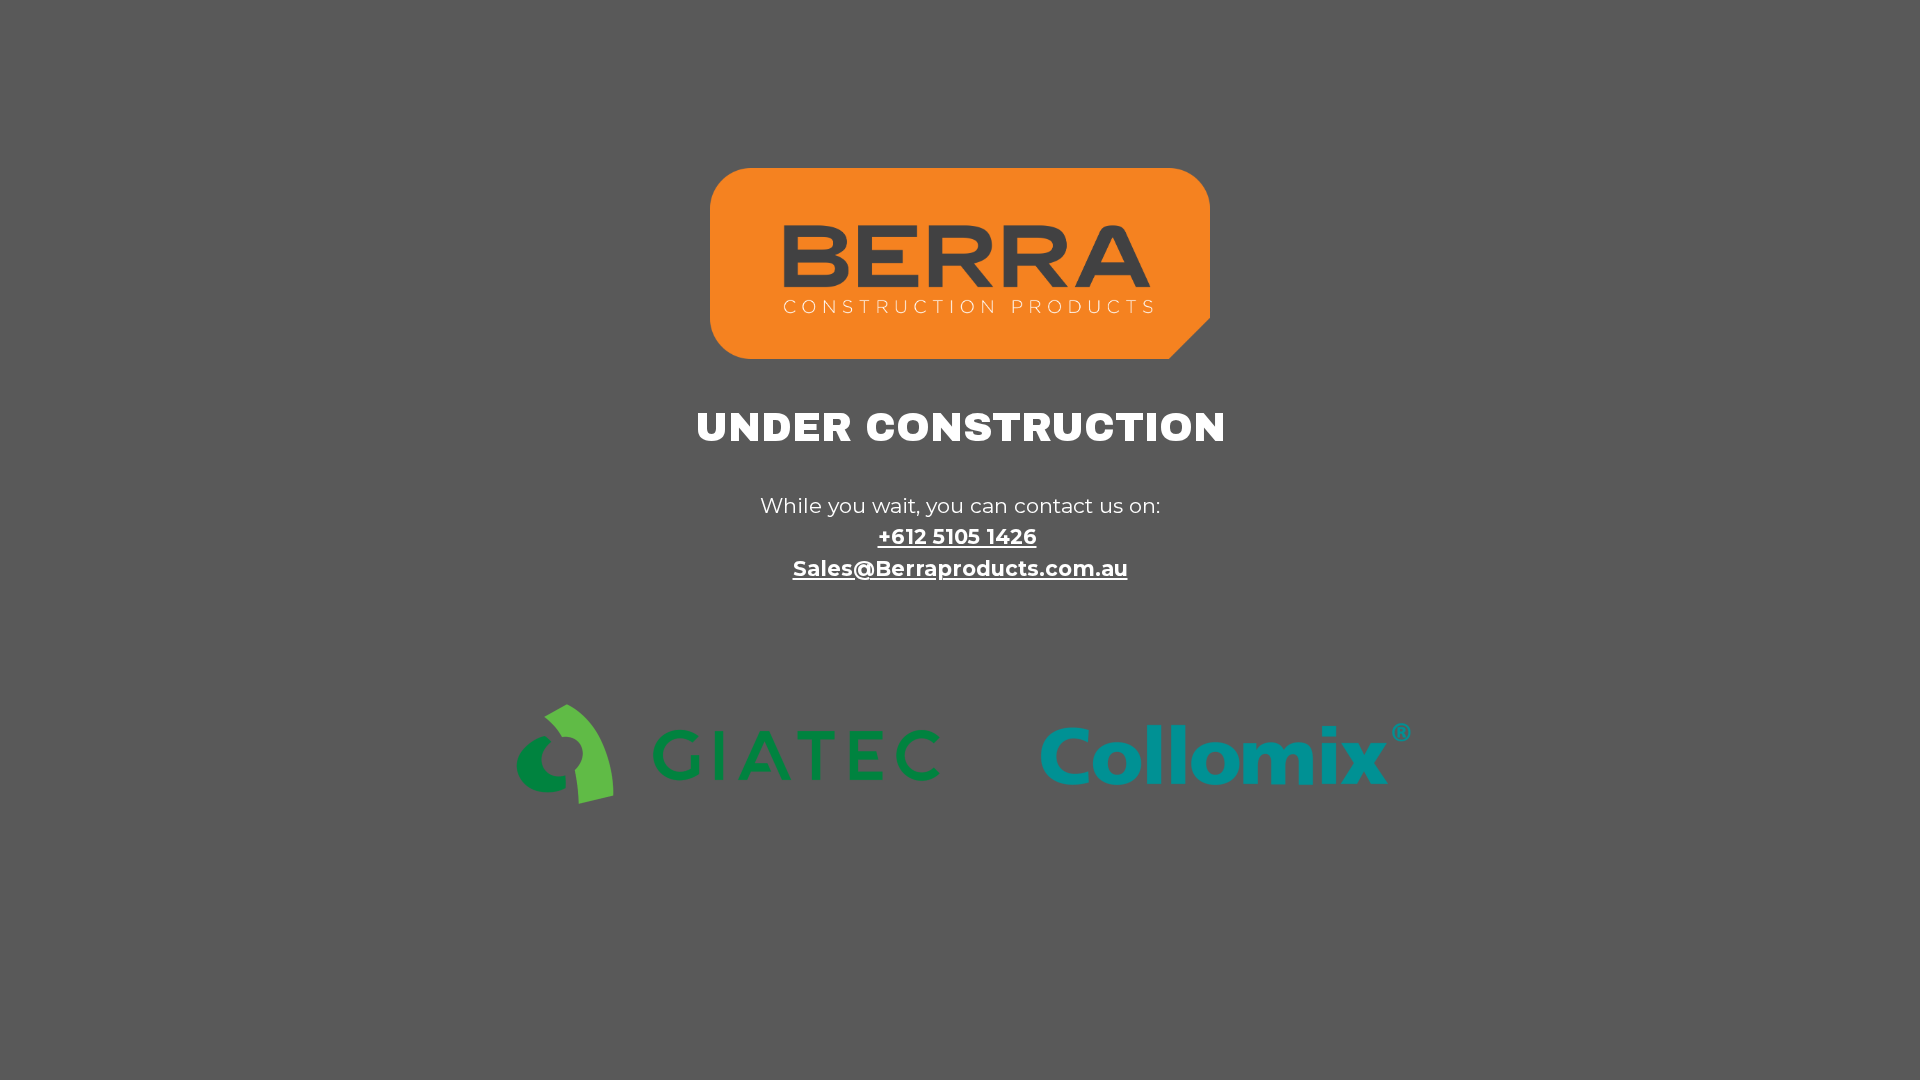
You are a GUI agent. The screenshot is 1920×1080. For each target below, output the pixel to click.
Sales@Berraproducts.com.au (960, 568)
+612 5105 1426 (957, 536)
